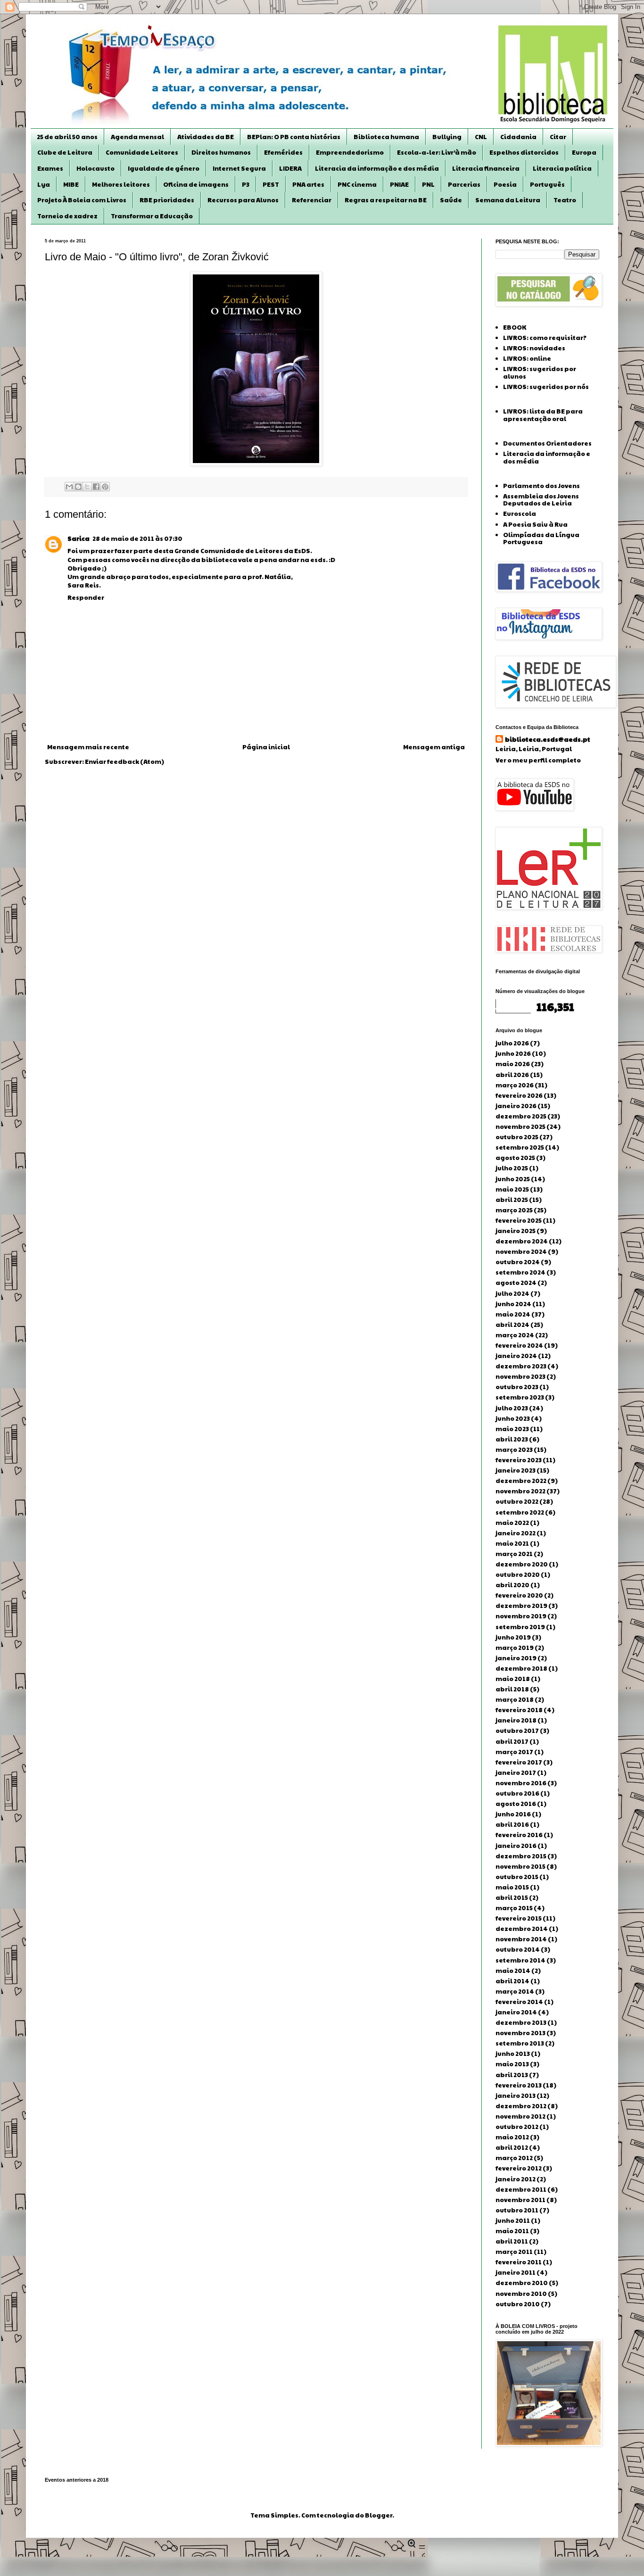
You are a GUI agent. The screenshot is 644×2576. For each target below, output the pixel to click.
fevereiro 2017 (519, 1762)
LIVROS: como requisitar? (545, 338)
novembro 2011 (520, 2200)
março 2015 (514, 1908)
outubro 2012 (517, 2127)
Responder (86, 597)
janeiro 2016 (516, 1846)
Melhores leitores (121, 184)
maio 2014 (513, 1971)
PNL (428, 184)
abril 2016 (512, 1824)
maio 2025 (512, 1189)
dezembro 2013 (521, 2022)
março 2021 (514, 1554)
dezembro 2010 (522, 2283)
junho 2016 (513, 1814)
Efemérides (283, 152)
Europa (584, 152)
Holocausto (95, 168)
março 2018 (515, 1699)
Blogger (379, 2515)
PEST (271, 184)
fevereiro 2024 (519, 1345)
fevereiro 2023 (519, 1460)
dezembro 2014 (522, 1929)
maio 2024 (513, 1314)
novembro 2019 (521, 1616)
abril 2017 (512, 1741)
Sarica (78, 538)
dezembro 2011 (521, 2189)
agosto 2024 (516, 1283)
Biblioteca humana (386, 137)
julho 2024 (512, 1293)
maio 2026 (513, 1064)
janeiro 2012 (516, 2179)
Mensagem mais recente (88, 747)
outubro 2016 (517, 1793)
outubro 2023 (517, 1387)
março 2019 (515, 1648)
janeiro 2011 (516, 2272)
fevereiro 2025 (519, 1220)
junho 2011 (513, 2220)
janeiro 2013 (516, 2096)
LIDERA (290, 168)
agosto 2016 (516, 1804)
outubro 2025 (517, 1137)
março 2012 (514, 2158)
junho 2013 (513, 2054)
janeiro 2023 (516, 1470)
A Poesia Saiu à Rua (535, 524)
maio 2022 (512, 1523)
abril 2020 (512, 1585)
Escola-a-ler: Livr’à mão (437, 152)
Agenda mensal (137, 137)
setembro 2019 (520, 1627)
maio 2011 (512, 2231)
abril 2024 (512, 1325)
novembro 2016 (521, 1783)
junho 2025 (513, 1179)
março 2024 (515, 1335)
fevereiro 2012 (519, 2168)
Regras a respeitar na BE (386, 200)
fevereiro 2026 (519, 1095)
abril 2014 (512, 1981)
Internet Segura (239, 168)
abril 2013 (512, 2075)
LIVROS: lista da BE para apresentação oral (543, 415)
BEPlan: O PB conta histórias (294, 137)
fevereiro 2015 (519, 1918)
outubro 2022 (517, 1501)
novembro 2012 (520, 2116)
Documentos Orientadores (547, 443)
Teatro (565, 200)
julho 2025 (512, 1168)
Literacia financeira (486, 168)
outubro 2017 (517, 1731)
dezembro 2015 (521, 1856)
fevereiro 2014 (519, 2002)
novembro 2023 (520, 1376)
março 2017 (514, 1752)
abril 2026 (512, 1075)
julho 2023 (512, 1408)
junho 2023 (513, 1418)
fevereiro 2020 (519, 1595)
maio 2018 (513, 1679)
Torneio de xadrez (67, 216)
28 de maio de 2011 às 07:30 (137, 538)
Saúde (451, 200)
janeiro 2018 (516, 1720)
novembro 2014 (521, 1939)
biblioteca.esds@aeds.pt (548, 739)
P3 (246, 184)
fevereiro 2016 (519, 1835)
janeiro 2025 (516, 1231)
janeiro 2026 (516, 1106)
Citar (558, 137)
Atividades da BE (206, 137)
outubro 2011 (517, 2210)
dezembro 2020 (522, 1564)
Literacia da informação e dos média (377, 168)
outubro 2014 (518, 1949)
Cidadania (518, 137)
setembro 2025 (520, 1147)
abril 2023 (512, 1439)
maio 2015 (512, 1887)
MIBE (71, 184)
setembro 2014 (520, 1960)
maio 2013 (512, 2064)
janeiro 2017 (516, 1773)
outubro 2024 (518, 1262)
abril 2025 (512, 1200)
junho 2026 (513, 1053)
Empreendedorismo (350, 152)
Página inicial (266, 747)
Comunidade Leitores (142, 152)
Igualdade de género (164, 168)
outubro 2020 (518, 1574)
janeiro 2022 (516, 1533)
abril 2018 (512, 1689)
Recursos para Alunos (243, 200)
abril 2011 (512, 2241)
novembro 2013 (520, 2033)
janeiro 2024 (516, 1356)
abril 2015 (512, 1897)
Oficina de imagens (196, 184)
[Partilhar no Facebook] (96, 487)
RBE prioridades (167, 200)
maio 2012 (512, 2137)
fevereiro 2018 (519, 1710)
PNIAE (399, 184)
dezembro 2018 (521, 1668)
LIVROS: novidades (534, 348)
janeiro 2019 (516, 1658)
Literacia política (562, 168)
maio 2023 (512, 1429)
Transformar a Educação (152, 216)
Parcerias (464, 184)
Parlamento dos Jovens (541, 486)
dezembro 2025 (521, 1116)
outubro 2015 (517, 1877)
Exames (50, 168)
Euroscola (520, 514)
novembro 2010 (521, 2294)
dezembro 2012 (521, 2106)
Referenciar (312, 200)
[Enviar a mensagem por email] (69, 487)
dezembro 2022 (521, 1481)
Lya (44, 184)
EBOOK (515, 327)
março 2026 (515, 1085)
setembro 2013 (520, 2043)
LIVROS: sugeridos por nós (546, 387)
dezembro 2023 (521, 1366)
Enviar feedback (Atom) (124, 762)
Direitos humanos (221, 152)
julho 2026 (512, 1043)
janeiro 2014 (516, 2012)
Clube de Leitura (65, 152)
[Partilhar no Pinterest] (105, 487)
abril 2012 (512, 2147)
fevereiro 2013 (519, 2085)
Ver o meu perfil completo (538, 760)
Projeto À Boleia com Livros (82, 200)
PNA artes (308, 184)
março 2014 (515, 1991)
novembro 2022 (520, 1491)
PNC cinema (357, 184)
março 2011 (514, 2252)
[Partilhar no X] (87, 487)
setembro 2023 (520, 1397)
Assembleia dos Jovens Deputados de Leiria (541, 500)
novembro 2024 (521, 1251)
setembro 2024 (520, 1272)
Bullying (447, 137)
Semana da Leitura (508, 200)
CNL (481, 137)
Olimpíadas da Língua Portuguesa (541, 538)
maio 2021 (512, 1543)
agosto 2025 (515, 1158)
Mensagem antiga (434, 747)
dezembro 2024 (522, 1241)
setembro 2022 (520, 1512)
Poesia (505, 184)
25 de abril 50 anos (67, 137)
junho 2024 (513, 1304)
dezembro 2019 (521, 1606)
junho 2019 (513, 1637)
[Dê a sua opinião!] (78, 487)
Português (547, 184)
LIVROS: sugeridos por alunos (540, 373)
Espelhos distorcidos (524, 152)
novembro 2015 (520, 1866)
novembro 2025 (520, 1126)
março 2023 (514, 1450)
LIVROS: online (527, 358)
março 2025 (514, 1210)
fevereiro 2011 (519, 2262)
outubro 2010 (518, 2304)
